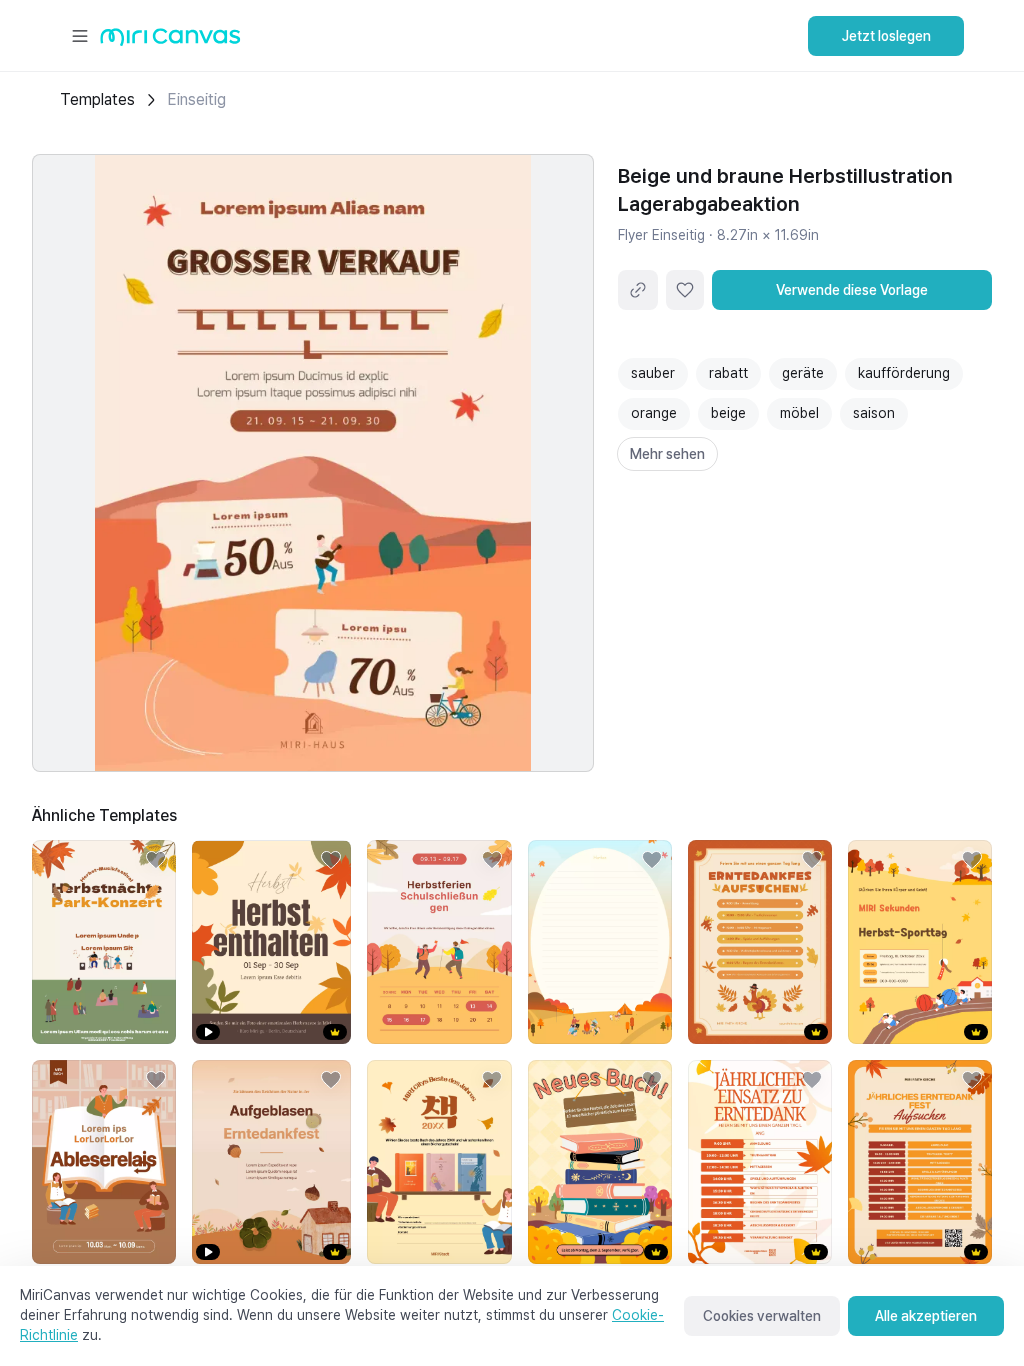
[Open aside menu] (80, 36)
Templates (97, 99)
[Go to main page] (170, 41)
